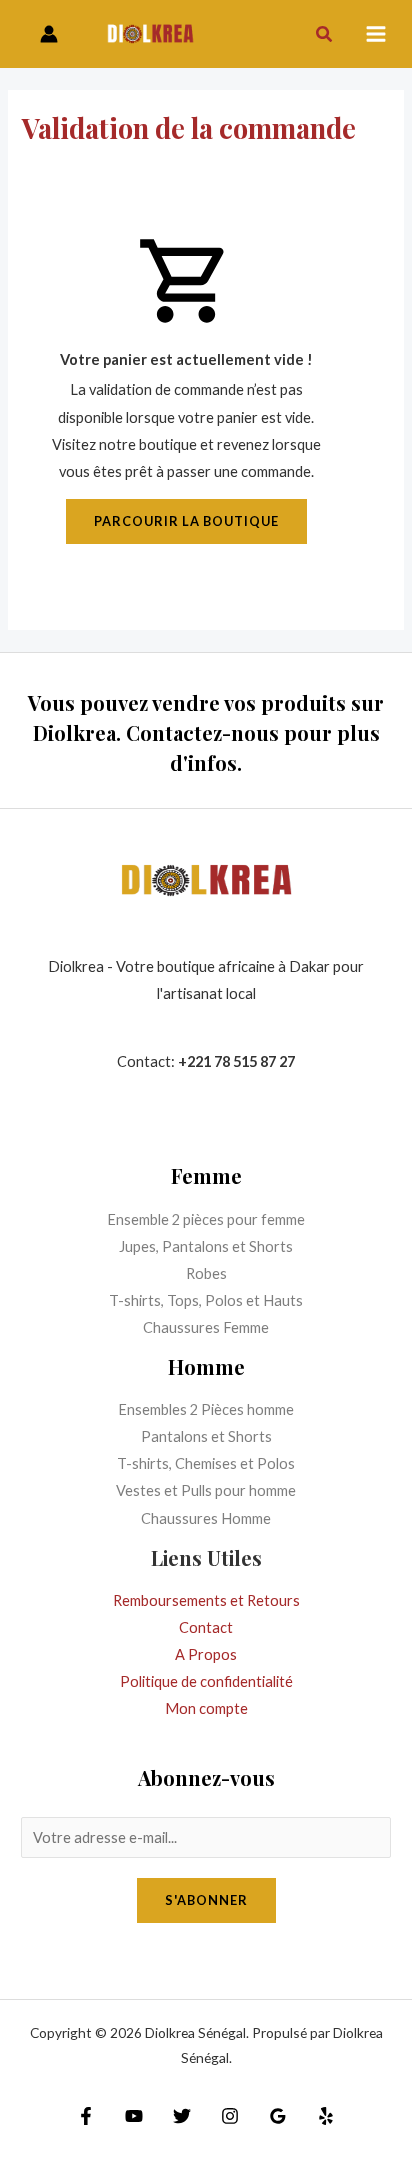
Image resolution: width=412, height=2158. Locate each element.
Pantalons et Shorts (206, 1436)
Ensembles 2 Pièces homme (206, 1409)
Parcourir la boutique (186, 521)
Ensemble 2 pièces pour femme (206, 1219)
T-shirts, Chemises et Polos (206, 1463)
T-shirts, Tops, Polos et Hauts (206, 1300)
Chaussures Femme (206, 1327)
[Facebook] (86, 2116)
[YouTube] (134, 2116)
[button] (325, 34)
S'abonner (206, 1900)
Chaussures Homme (206, 1518)
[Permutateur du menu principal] (376, 34)
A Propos (206, 1654)
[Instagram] (230, 2116)
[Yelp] (326, 2116)
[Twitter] (182, 2116)
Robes (206, 1273)
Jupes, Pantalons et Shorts (206, 1246)
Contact (206, 1627)
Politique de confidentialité (206, 1681)
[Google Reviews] (278, 2116)
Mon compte (206, 1708)
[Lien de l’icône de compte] (49, 34)
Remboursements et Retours (206, 1600)
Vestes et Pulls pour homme (206, 1490)
